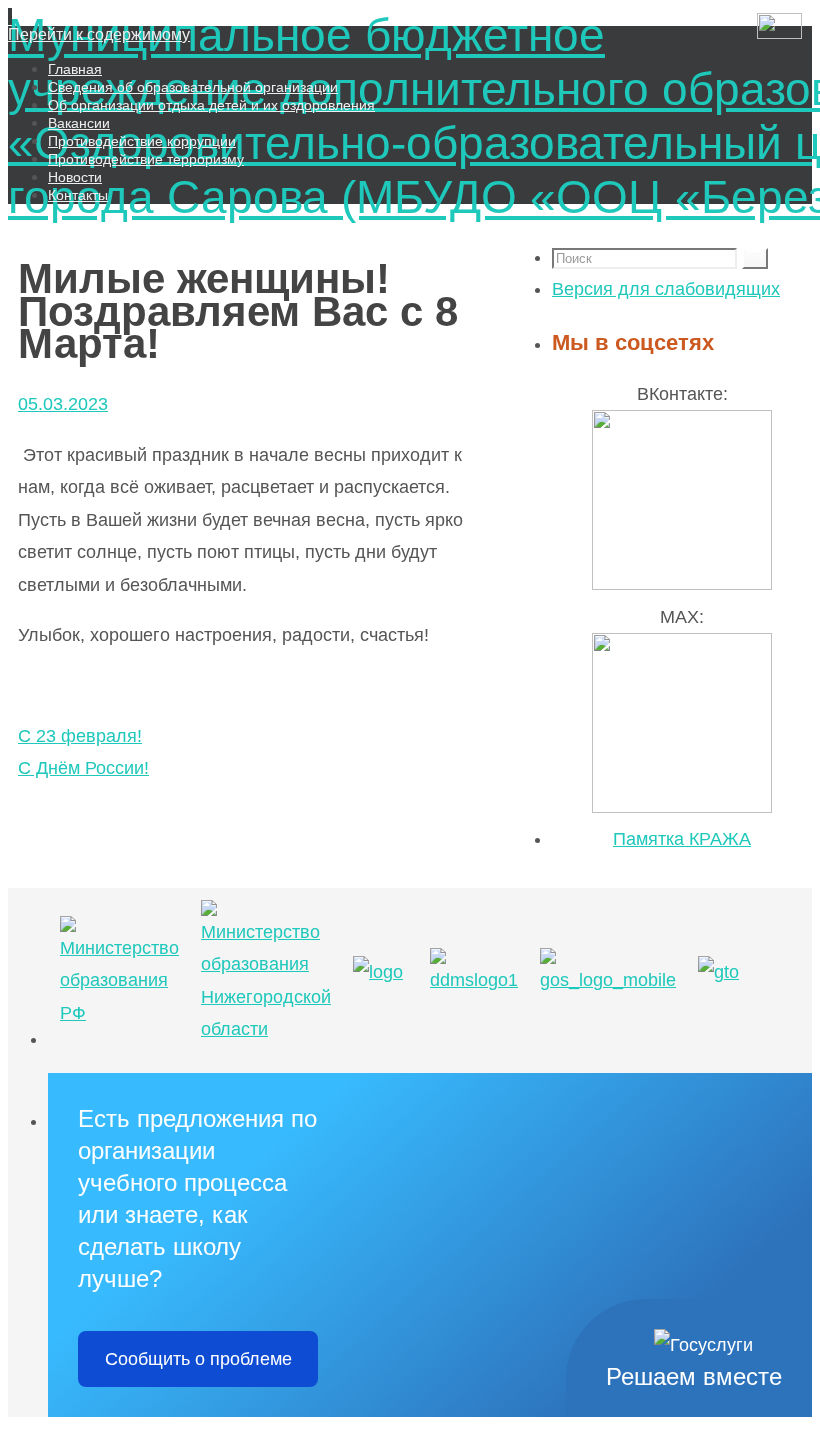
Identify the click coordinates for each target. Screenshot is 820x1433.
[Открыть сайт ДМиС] (779, 28)
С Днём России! (83, 768)
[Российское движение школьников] (378, 972)
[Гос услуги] (608, 980)
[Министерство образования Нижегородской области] (266, 1029)
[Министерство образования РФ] (119, 1013)
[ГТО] (718, 972)
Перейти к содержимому (99, 34)
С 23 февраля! (80, 736)
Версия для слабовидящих (666, 289)
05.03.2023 (63, 404)
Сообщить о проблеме (198, 1359)
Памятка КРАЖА (682, 839)
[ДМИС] (474, 980)
